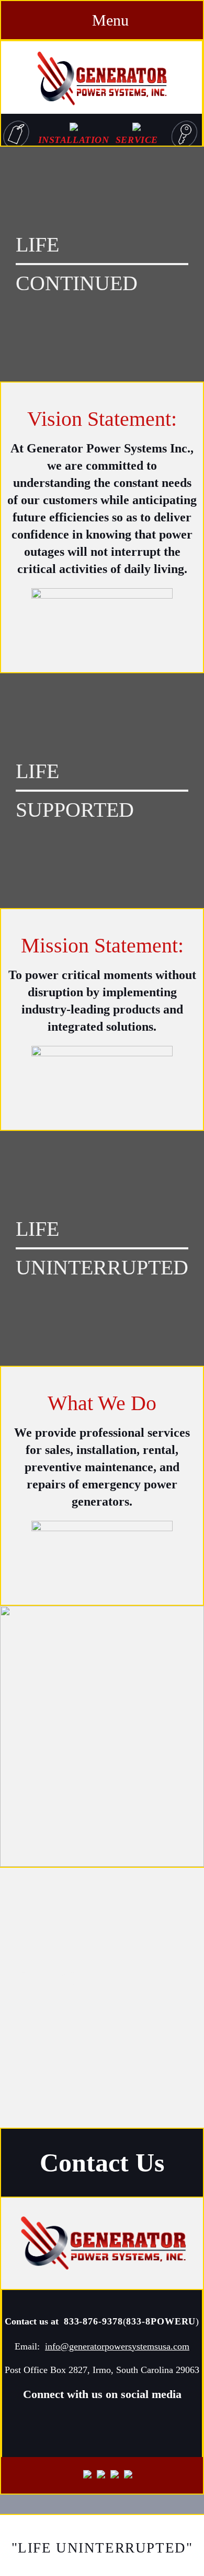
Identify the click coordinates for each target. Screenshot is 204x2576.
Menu (108, 20)
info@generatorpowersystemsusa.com (117, 2346)
